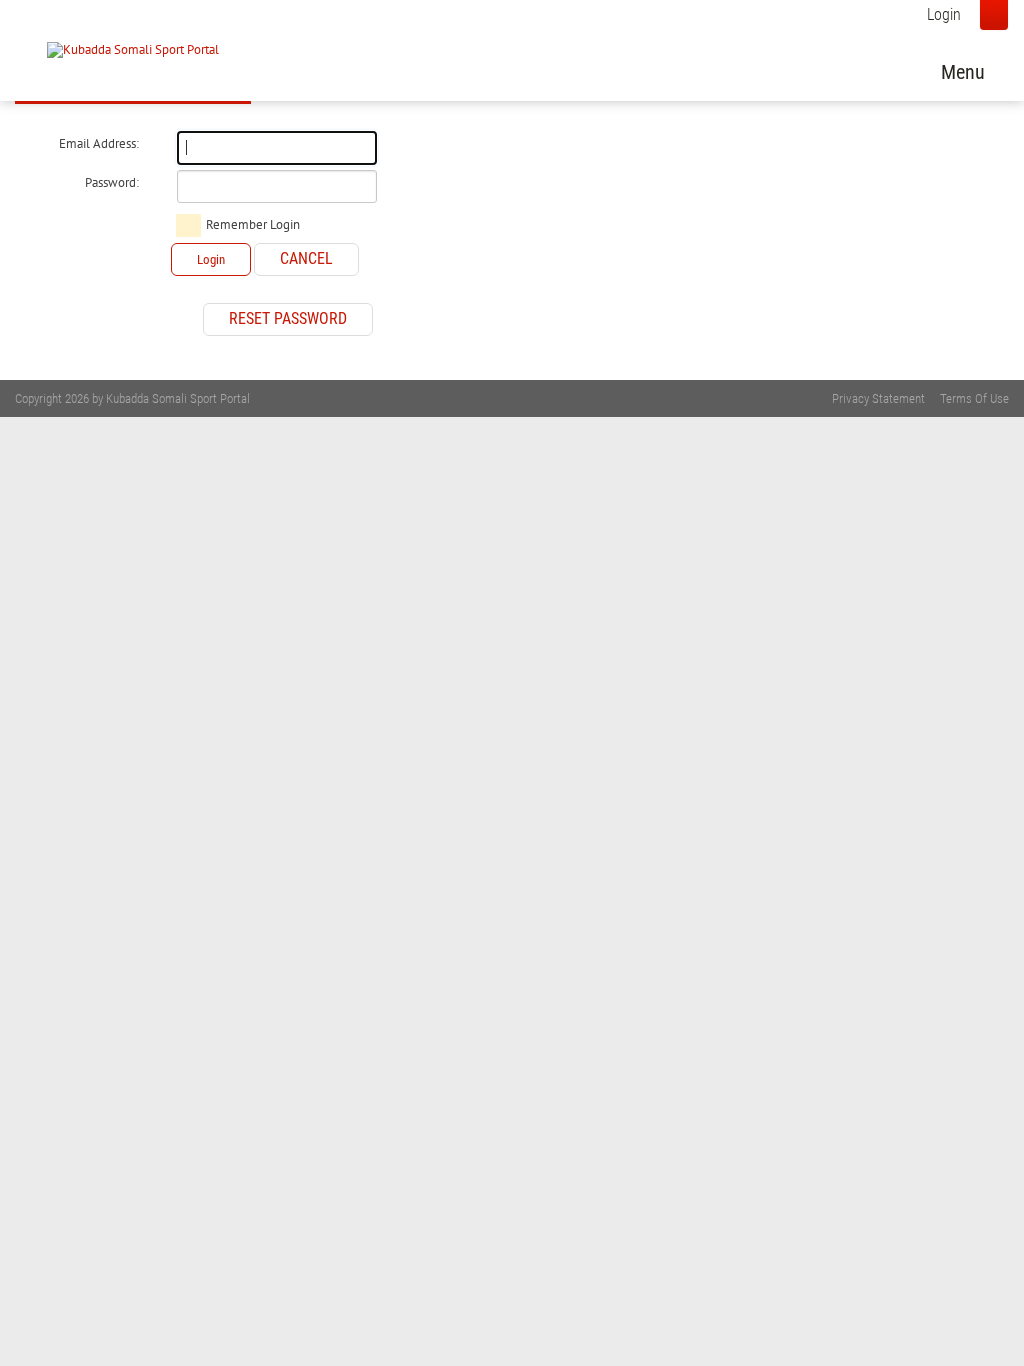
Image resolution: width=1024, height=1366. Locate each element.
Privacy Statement (878, 398)
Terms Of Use (974, 398)
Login (944, 14)
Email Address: (99, 144)
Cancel (306, 258)
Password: (112, 183)
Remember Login (253, 225)
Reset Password (288, 318)
